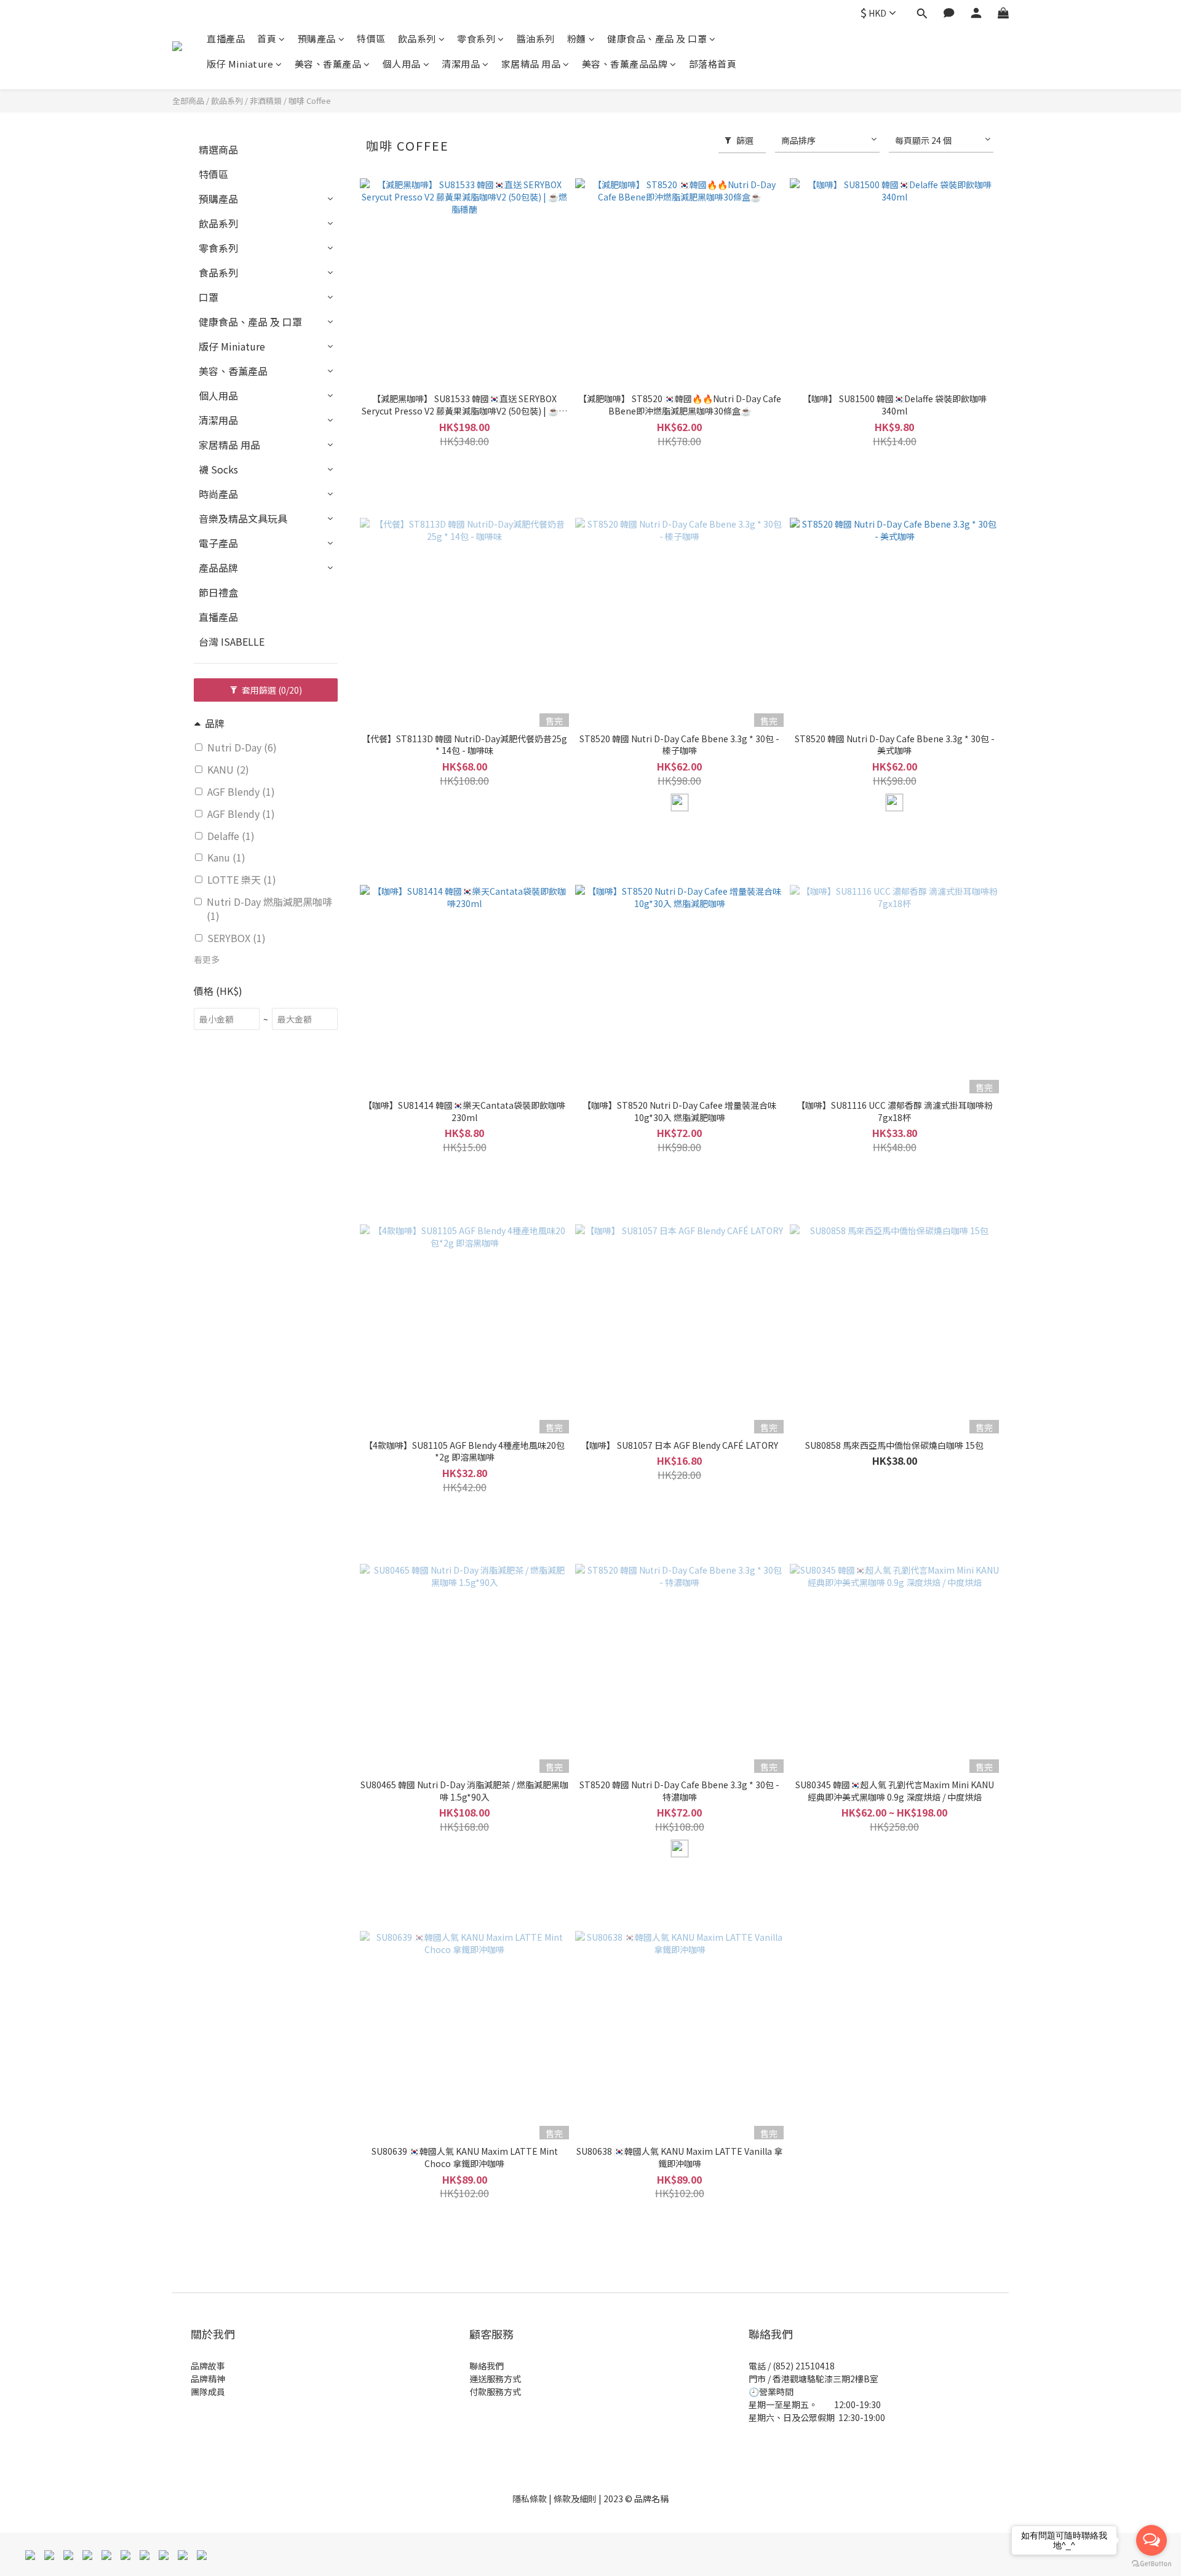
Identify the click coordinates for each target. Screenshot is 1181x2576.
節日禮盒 (218, 592)
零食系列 (476, 38)
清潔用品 (461, 64)
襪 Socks (218, 469)
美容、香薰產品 (328, 64)
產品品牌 (218, 568)
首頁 (267, 38)
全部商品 (188, 101)
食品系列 (218, 272)
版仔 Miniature (240, 64)
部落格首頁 (713, 64)
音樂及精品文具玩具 (243, 518)
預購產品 (317, 38)
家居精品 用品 (531, 64)
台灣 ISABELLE (232, 641)
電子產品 (218, 543)
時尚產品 (218, 494)
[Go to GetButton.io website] (1151, 2564)
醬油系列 (536, 38)
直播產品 (226, 38)
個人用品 (402, 64)
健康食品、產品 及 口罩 (657, 38)
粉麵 (577, 38)
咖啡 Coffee (310, 101)
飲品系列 (417, 38)
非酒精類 (266, 101)
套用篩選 (271, 690)
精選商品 (218, 149)
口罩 (209, 297)
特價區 (371, 38)
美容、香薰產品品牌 (625, 64)
